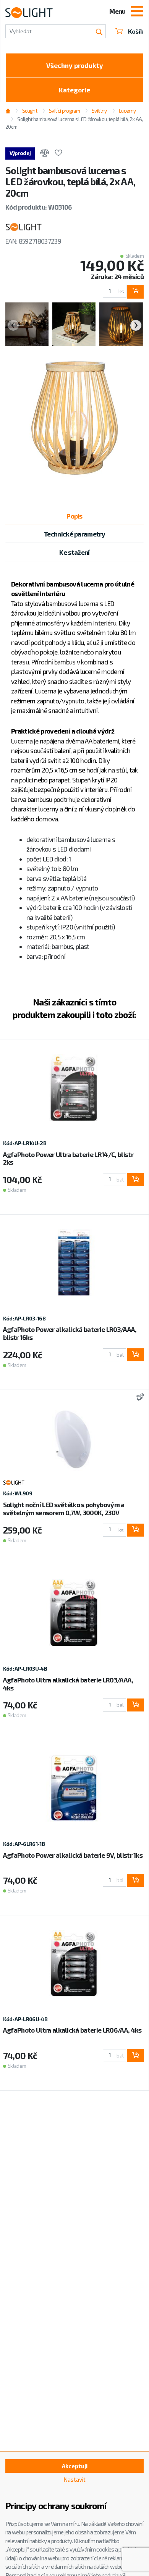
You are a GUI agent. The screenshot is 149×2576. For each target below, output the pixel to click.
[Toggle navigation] (137, 12)
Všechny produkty (75, 65)
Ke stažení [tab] (74, 552)
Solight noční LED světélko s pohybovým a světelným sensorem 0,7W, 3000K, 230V (64, 1509)
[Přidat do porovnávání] (45, 154)
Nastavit (74, 2479)
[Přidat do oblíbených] (58, 154)
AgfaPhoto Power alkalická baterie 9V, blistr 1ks (73, 1855)
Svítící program (64, 111)
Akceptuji (75, 2466)
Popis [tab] (74, 516)
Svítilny (99, 111)
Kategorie (74, 90)
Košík (136, 31)
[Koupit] (135, 292)
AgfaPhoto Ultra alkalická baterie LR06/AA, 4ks (72, 2030)
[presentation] (13, 325)
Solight (29, 111)
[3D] (139, 1398)
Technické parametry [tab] (74, 534)
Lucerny (127, 111)
